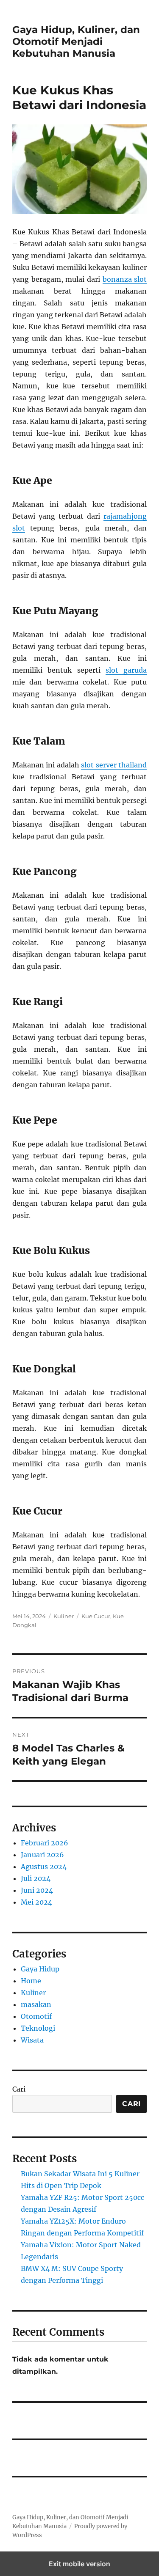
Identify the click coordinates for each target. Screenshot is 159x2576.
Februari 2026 (45, 1843)
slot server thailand (114, 765)
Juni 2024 (37, 1890)
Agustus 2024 (44, 1867)
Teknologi (38, 2028)
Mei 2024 (36, 1902)
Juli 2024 (36, 1878)
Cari (19, 2089)
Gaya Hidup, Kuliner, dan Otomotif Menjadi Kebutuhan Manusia (76, 41)
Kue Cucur (96, 1616)
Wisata (32, 2040)
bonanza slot (125, 279)
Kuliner (64, 1616)
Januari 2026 (42, 1855)
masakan (36, 2004)
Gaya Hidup (40, 1969)
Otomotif (36, 2016)
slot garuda (126, 670)
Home (31, 1981)
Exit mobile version (79, 2564)
